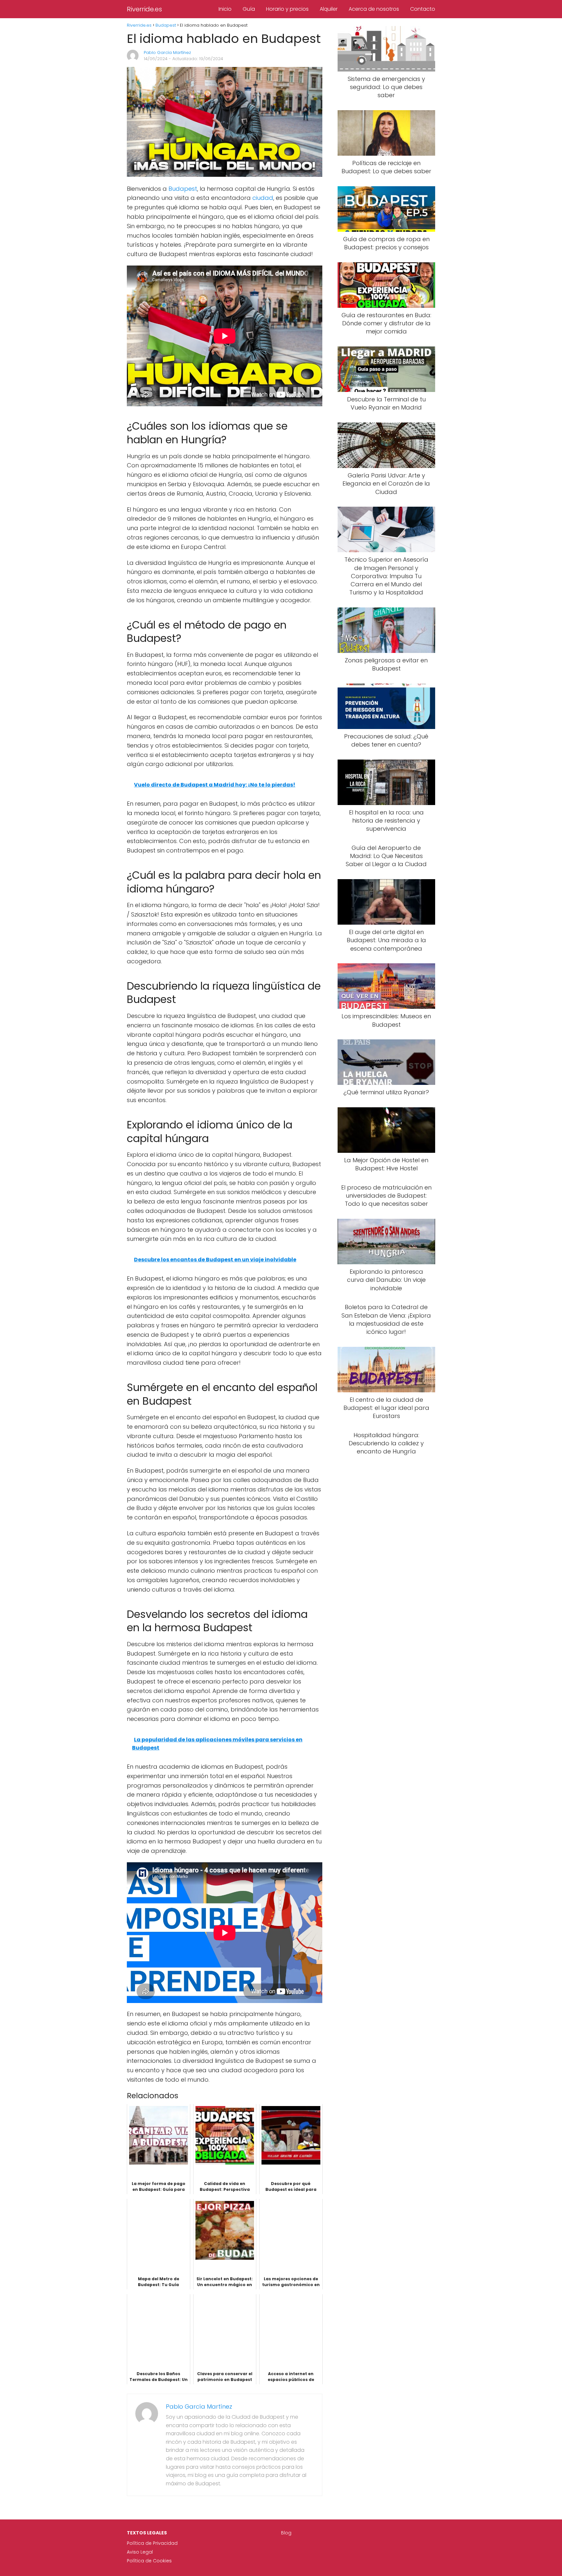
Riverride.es (144, 9)
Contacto (423, 9)
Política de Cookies (149, 2561)
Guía (249, 9)
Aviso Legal (140, 2552)
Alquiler (329, 9)
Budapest (183, 189)
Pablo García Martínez (167, 52)
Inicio (225, 9)
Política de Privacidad (152, 2543)
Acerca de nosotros (374, 9)
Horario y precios (287, 9)
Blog (286, 2533)
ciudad (263, 198)
